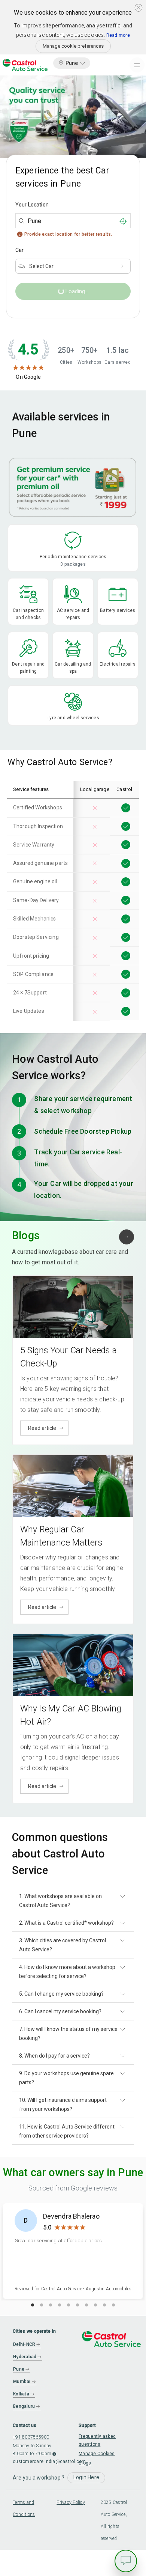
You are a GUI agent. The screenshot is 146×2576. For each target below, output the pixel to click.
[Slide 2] (42, 2305)
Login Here (86, 2477)
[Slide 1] (33, 2305)
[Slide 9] (104, 2305)
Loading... (63, 293)
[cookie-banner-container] (139, 8)
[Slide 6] (77, 2305)
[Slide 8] (95, 2305)
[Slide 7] (86, 2305)
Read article (42, 1428)
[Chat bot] (126, 2561)
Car (19, 250)
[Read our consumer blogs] (127, 1237)
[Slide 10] (113, 2305)
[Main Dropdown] (137, 65)
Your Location (32, 205)
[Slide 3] (51, 2305)
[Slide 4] (60, 2305)
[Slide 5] (69, 2305)
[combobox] (73, 221)
